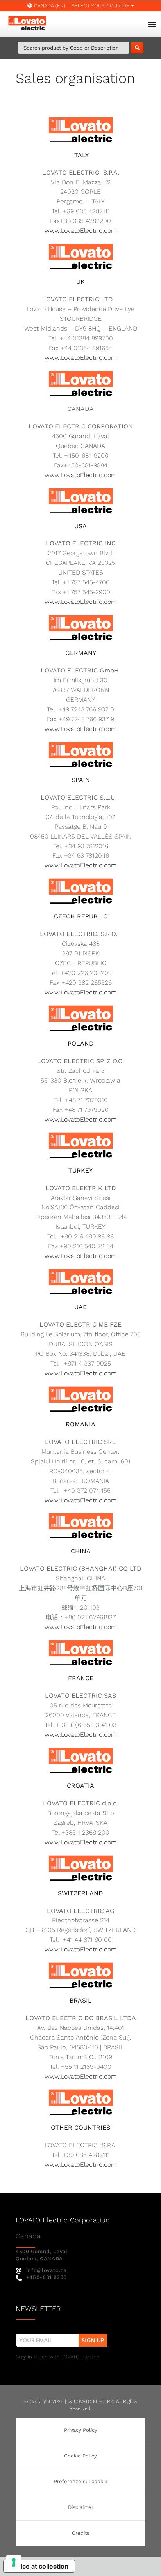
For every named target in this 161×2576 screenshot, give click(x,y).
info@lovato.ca (47, 2270)
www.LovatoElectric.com (81, 231)
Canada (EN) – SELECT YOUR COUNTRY (82, 6)
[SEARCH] (137, 48)
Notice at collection (39, 2566)
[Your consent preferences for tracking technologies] (14, 2562)
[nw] (62, 2334)
